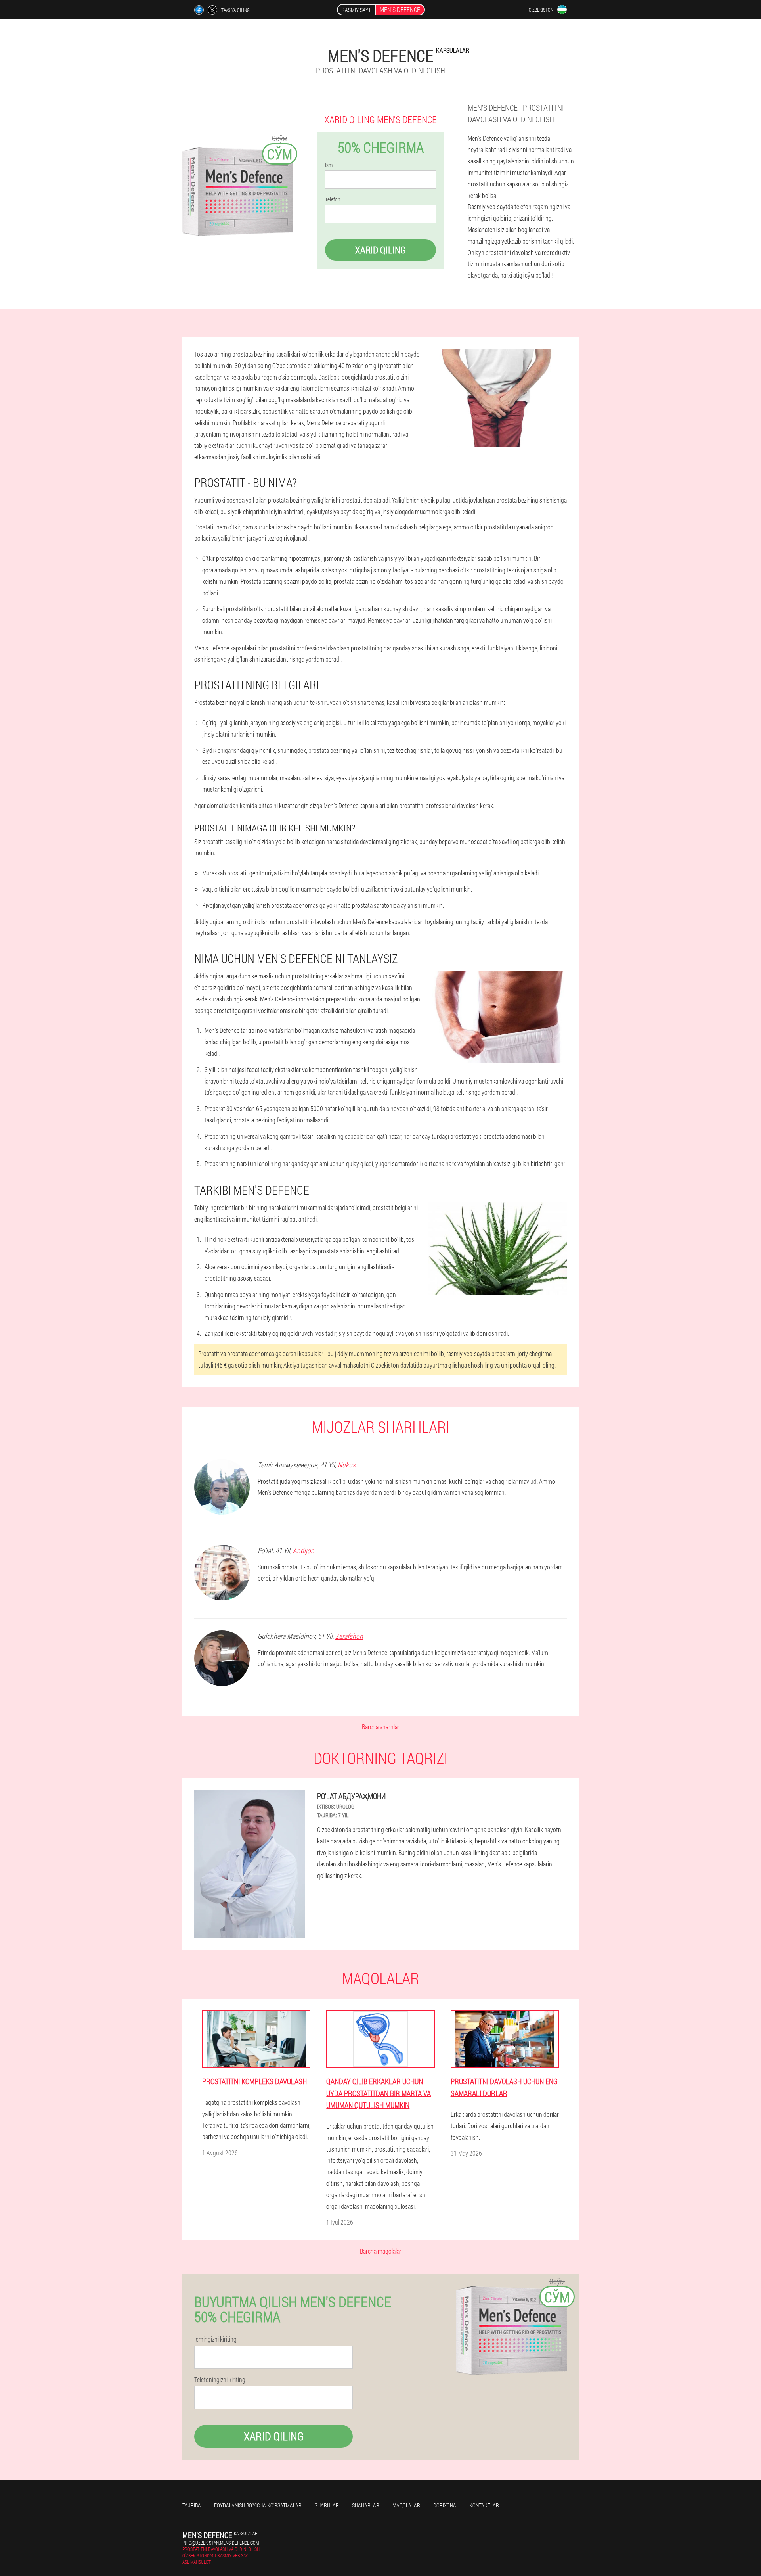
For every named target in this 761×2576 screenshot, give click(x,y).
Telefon (333, 199)
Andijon (304, 1550)
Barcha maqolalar (381, 2251)
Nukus (347, 1465)
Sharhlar (327, 2505)
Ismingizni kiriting (215, 2339)
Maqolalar (406, 2505)
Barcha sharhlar (381, 1727)
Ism (329, 165)
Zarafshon (349, 1636)
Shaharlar (366, 2505)
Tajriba (192, 2505)
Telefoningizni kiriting (220, 2380)
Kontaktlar (484, 2505)
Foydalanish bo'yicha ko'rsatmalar (258, 2505)
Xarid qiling (380, 250)
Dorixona (445, 2505)
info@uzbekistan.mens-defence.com (221, 2543)
